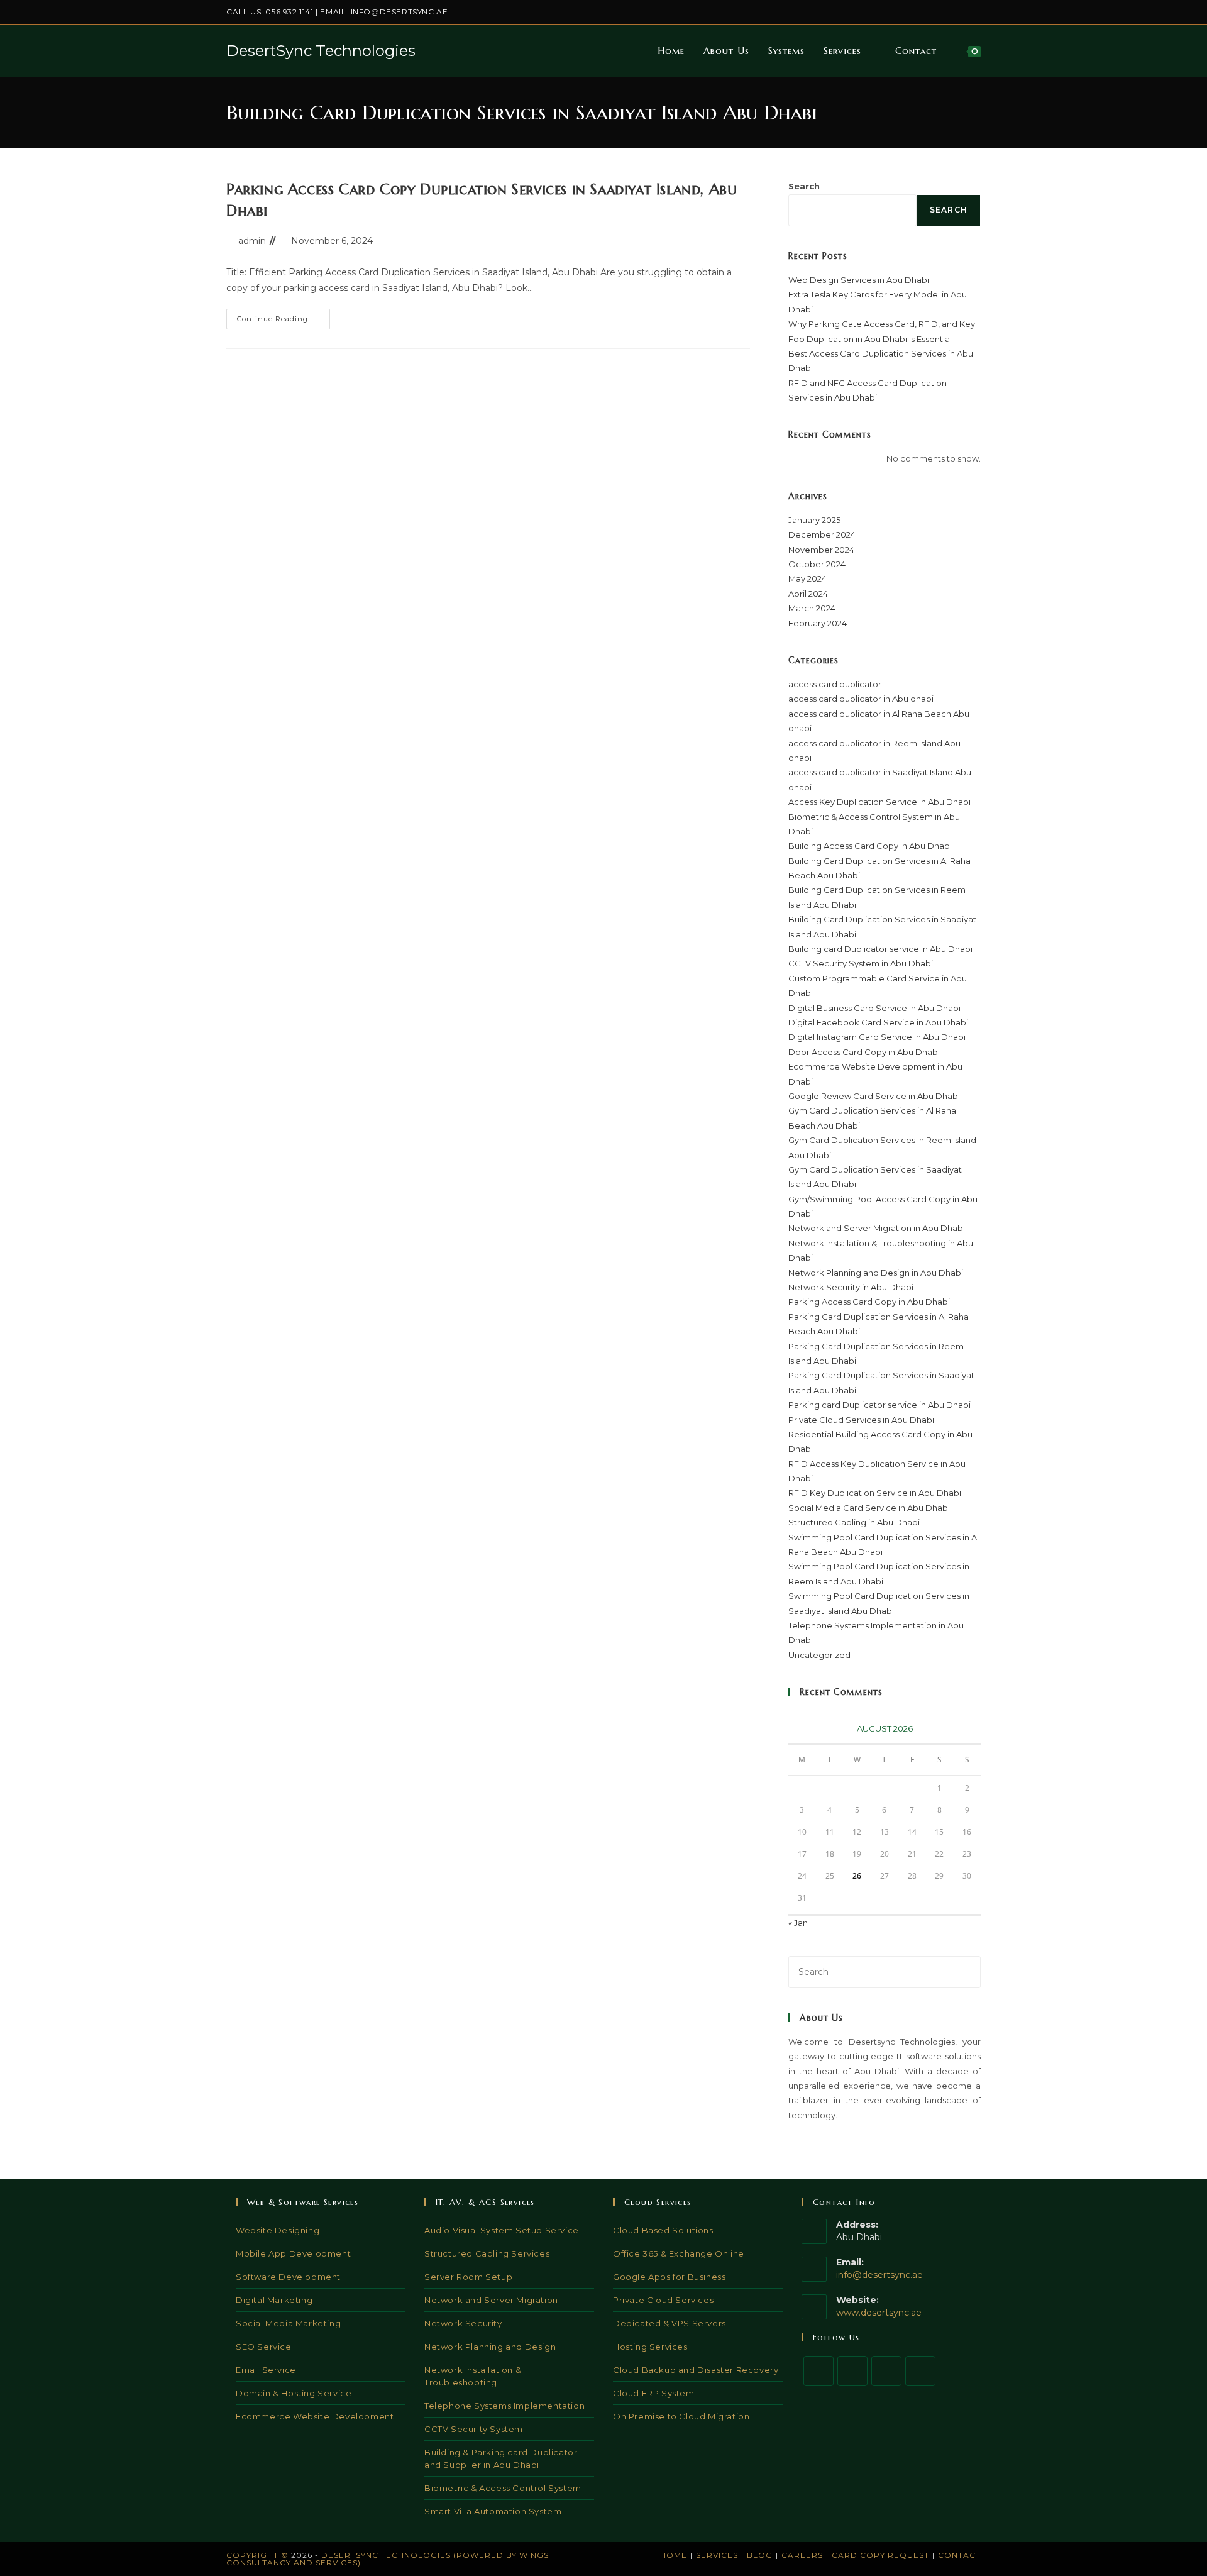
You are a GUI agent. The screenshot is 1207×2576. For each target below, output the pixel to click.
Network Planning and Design (490, 2347)
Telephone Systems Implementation (504, 2406)
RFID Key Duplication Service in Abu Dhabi (875, 1493)
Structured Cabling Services (487, 2253)
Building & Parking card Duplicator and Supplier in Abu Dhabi (501, 2458)
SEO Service (264, 2347)
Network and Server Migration (491, 2300)
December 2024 (822, 534)
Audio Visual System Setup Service (502, 2230)
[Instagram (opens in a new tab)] (934, 12)
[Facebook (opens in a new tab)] (919, 12)
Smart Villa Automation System (493, 2511)
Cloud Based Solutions (663, 2230)
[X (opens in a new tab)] (905, 12)
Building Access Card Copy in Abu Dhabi (870, 846)
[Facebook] (852, 2371)
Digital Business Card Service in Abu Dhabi (874, 1008)
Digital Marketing (274, 2300)
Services (717, 2555)
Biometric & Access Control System (503, 2488)
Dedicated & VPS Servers (670, 2323)
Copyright (252, 2555)
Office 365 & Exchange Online (679, 2253)
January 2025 (814, 520)
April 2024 (808, 594)
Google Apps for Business (669, 2277)
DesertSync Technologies (321, 51)
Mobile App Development (293, 2253)
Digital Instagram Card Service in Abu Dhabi (877, 1037)
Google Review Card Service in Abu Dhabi (874, 1096)
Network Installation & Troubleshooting (473, 2376)
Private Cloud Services (663, 2300)
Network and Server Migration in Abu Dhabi (877, 1228)
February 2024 (818, 623)
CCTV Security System (474, 2429)
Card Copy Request (880, 2555)
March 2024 (812, 608)
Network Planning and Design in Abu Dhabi (876, 1273)
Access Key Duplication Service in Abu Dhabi (879, 802)
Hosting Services (650, 2347)
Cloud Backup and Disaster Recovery (696, 2370)
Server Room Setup (468, 2277)
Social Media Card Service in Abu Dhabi (869, 1508)
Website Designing (278, 2230)
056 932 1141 (289, 12)
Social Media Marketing (288, 2323)
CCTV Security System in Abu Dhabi (861, 963)
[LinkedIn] (920, 2371)
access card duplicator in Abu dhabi (861, 699)
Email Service (266, 2370)
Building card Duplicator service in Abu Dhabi (880, 949)
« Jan (798, 1923)
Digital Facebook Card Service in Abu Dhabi (878, 1022)
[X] (818, 2371)
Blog (760, 2555)
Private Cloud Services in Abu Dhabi (861, 1420)
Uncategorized (819, 1655)
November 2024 (821, 550)
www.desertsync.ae (879, 2313)
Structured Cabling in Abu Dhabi (854, 1522)
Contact (959, 2555)
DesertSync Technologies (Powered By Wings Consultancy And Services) (388, 2559)
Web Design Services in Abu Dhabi (859, 280)
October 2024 (817, 564)
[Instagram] (886, 2371)
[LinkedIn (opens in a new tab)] (948, 12)
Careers (802, 2555)
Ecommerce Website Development (315, 2416)
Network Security (463, 2323)
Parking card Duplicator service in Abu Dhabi (879, 1405)
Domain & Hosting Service (294, 2393)
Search (804, 186)
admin (252, 241)
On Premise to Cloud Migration (681, 2416)
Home (674, 2555)
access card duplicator (835, 684)
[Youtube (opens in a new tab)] (975, 12)
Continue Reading (284, 322)
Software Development (288, 2277)
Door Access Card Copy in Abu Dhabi (864, 1052)
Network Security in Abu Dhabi (851, 1287)
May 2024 (807, 578)
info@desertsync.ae (400, 12)
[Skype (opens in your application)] (963, 12)
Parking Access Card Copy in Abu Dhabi (869, 1302)
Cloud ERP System (654, 2393)
